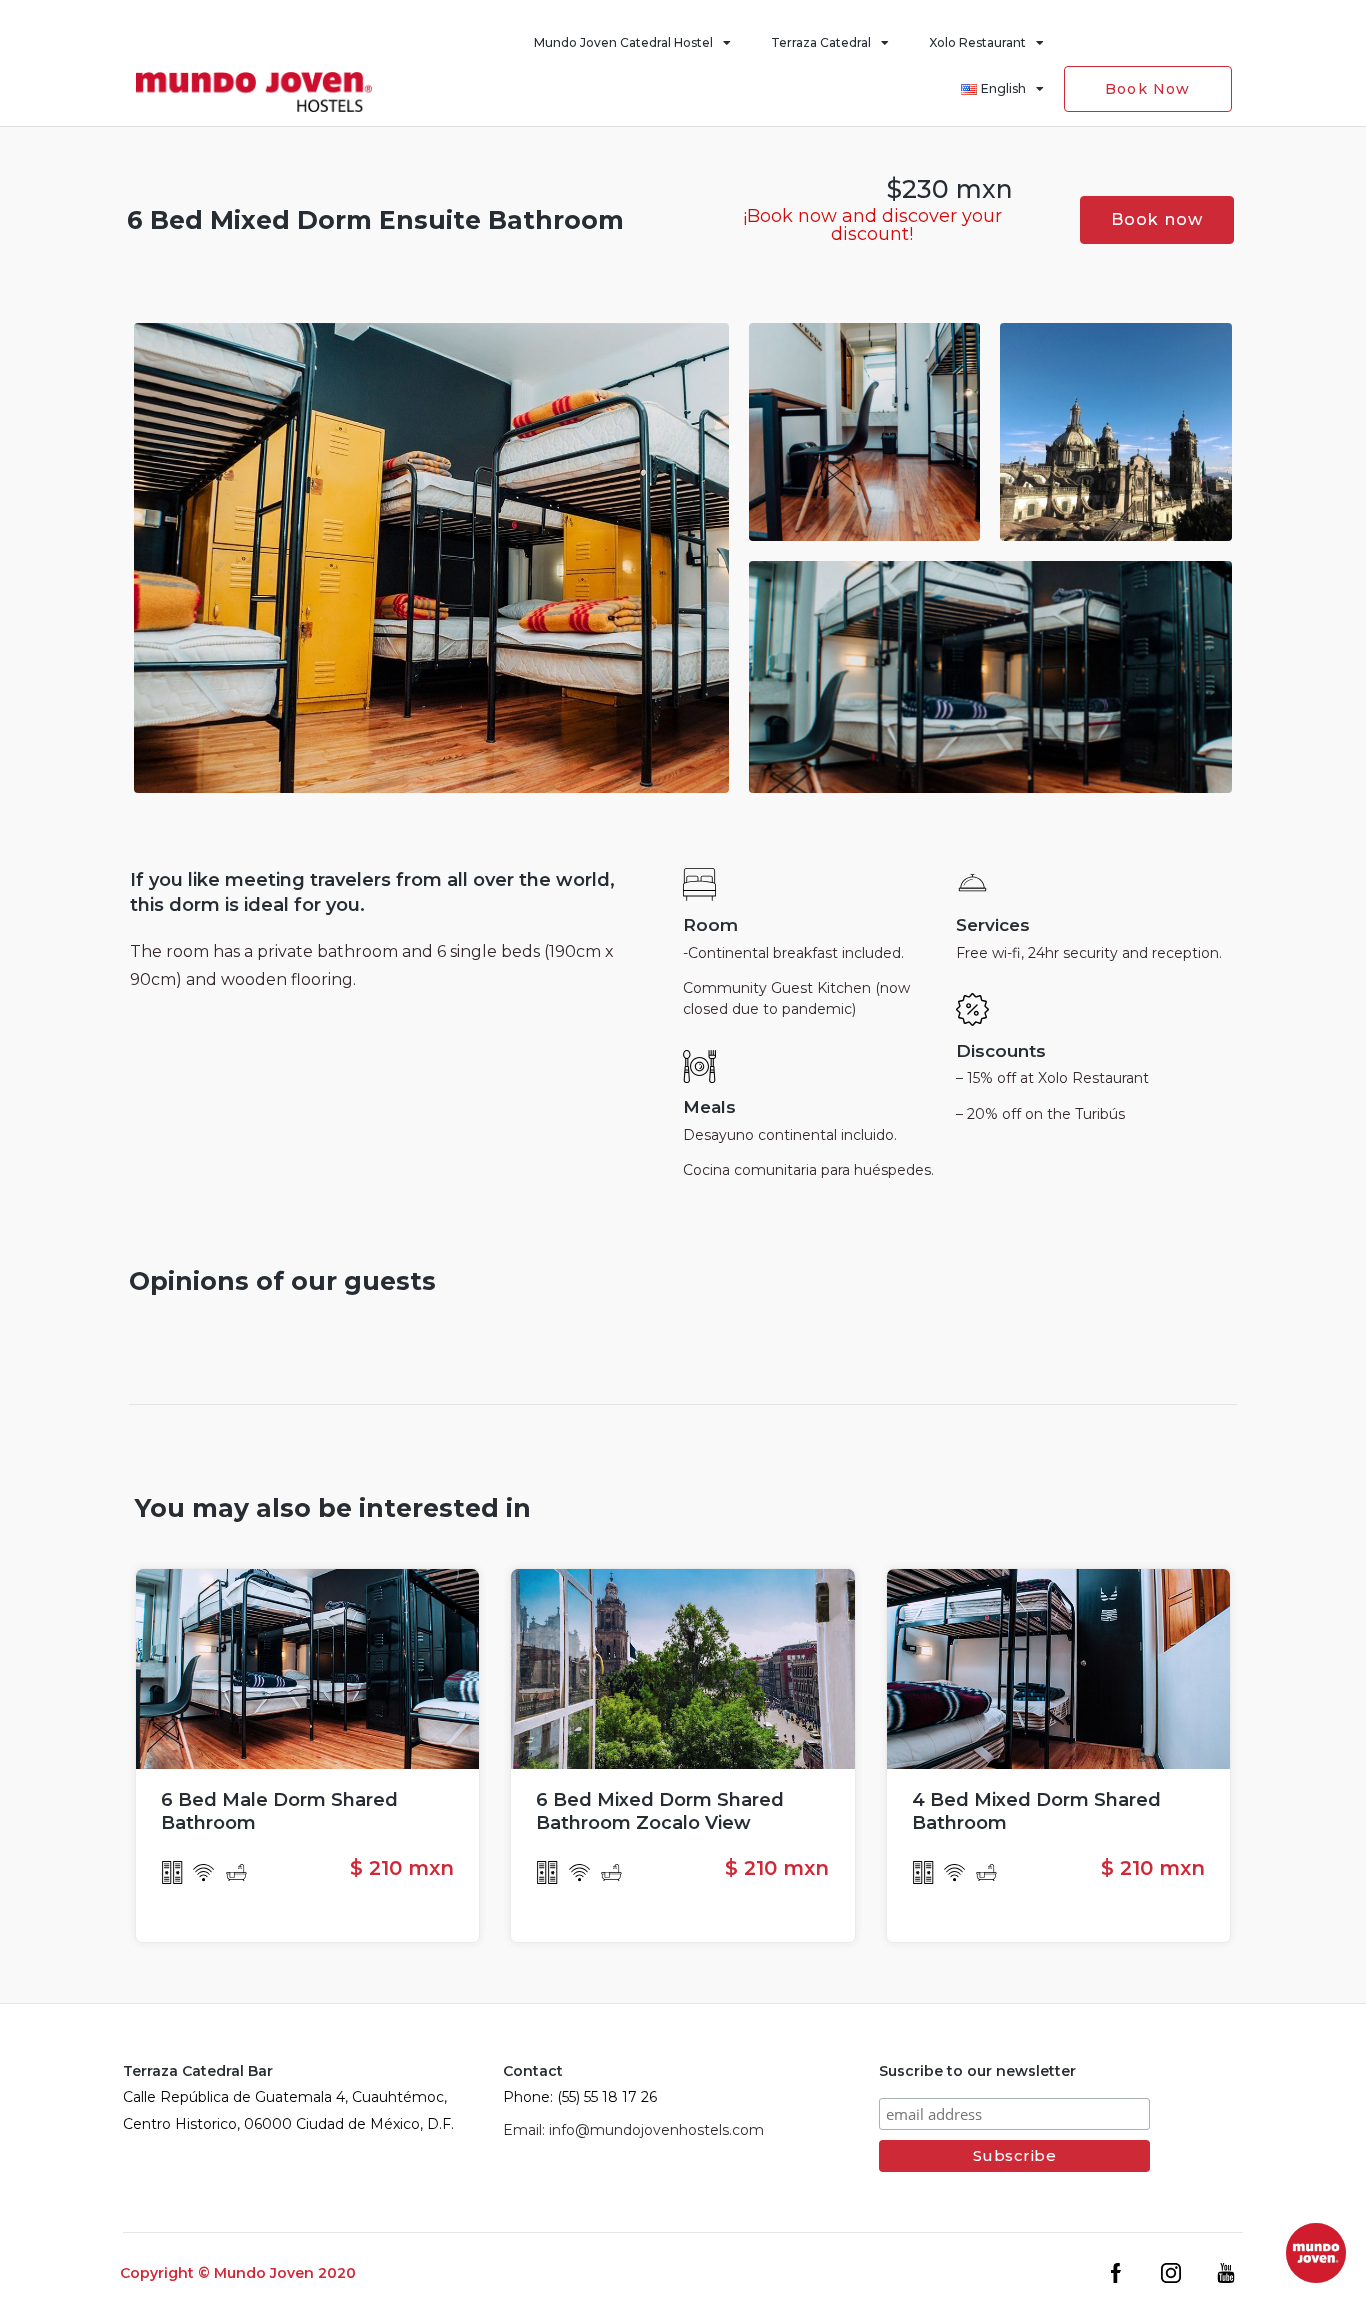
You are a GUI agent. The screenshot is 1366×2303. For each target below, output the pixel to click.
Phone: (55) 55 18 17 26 (580, 2097)
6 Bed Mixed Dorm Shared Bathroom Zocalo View (660, 1811)
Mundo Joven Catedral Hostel (623, 42)
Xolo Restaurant (977, 42)
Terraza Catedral (821, 42)
